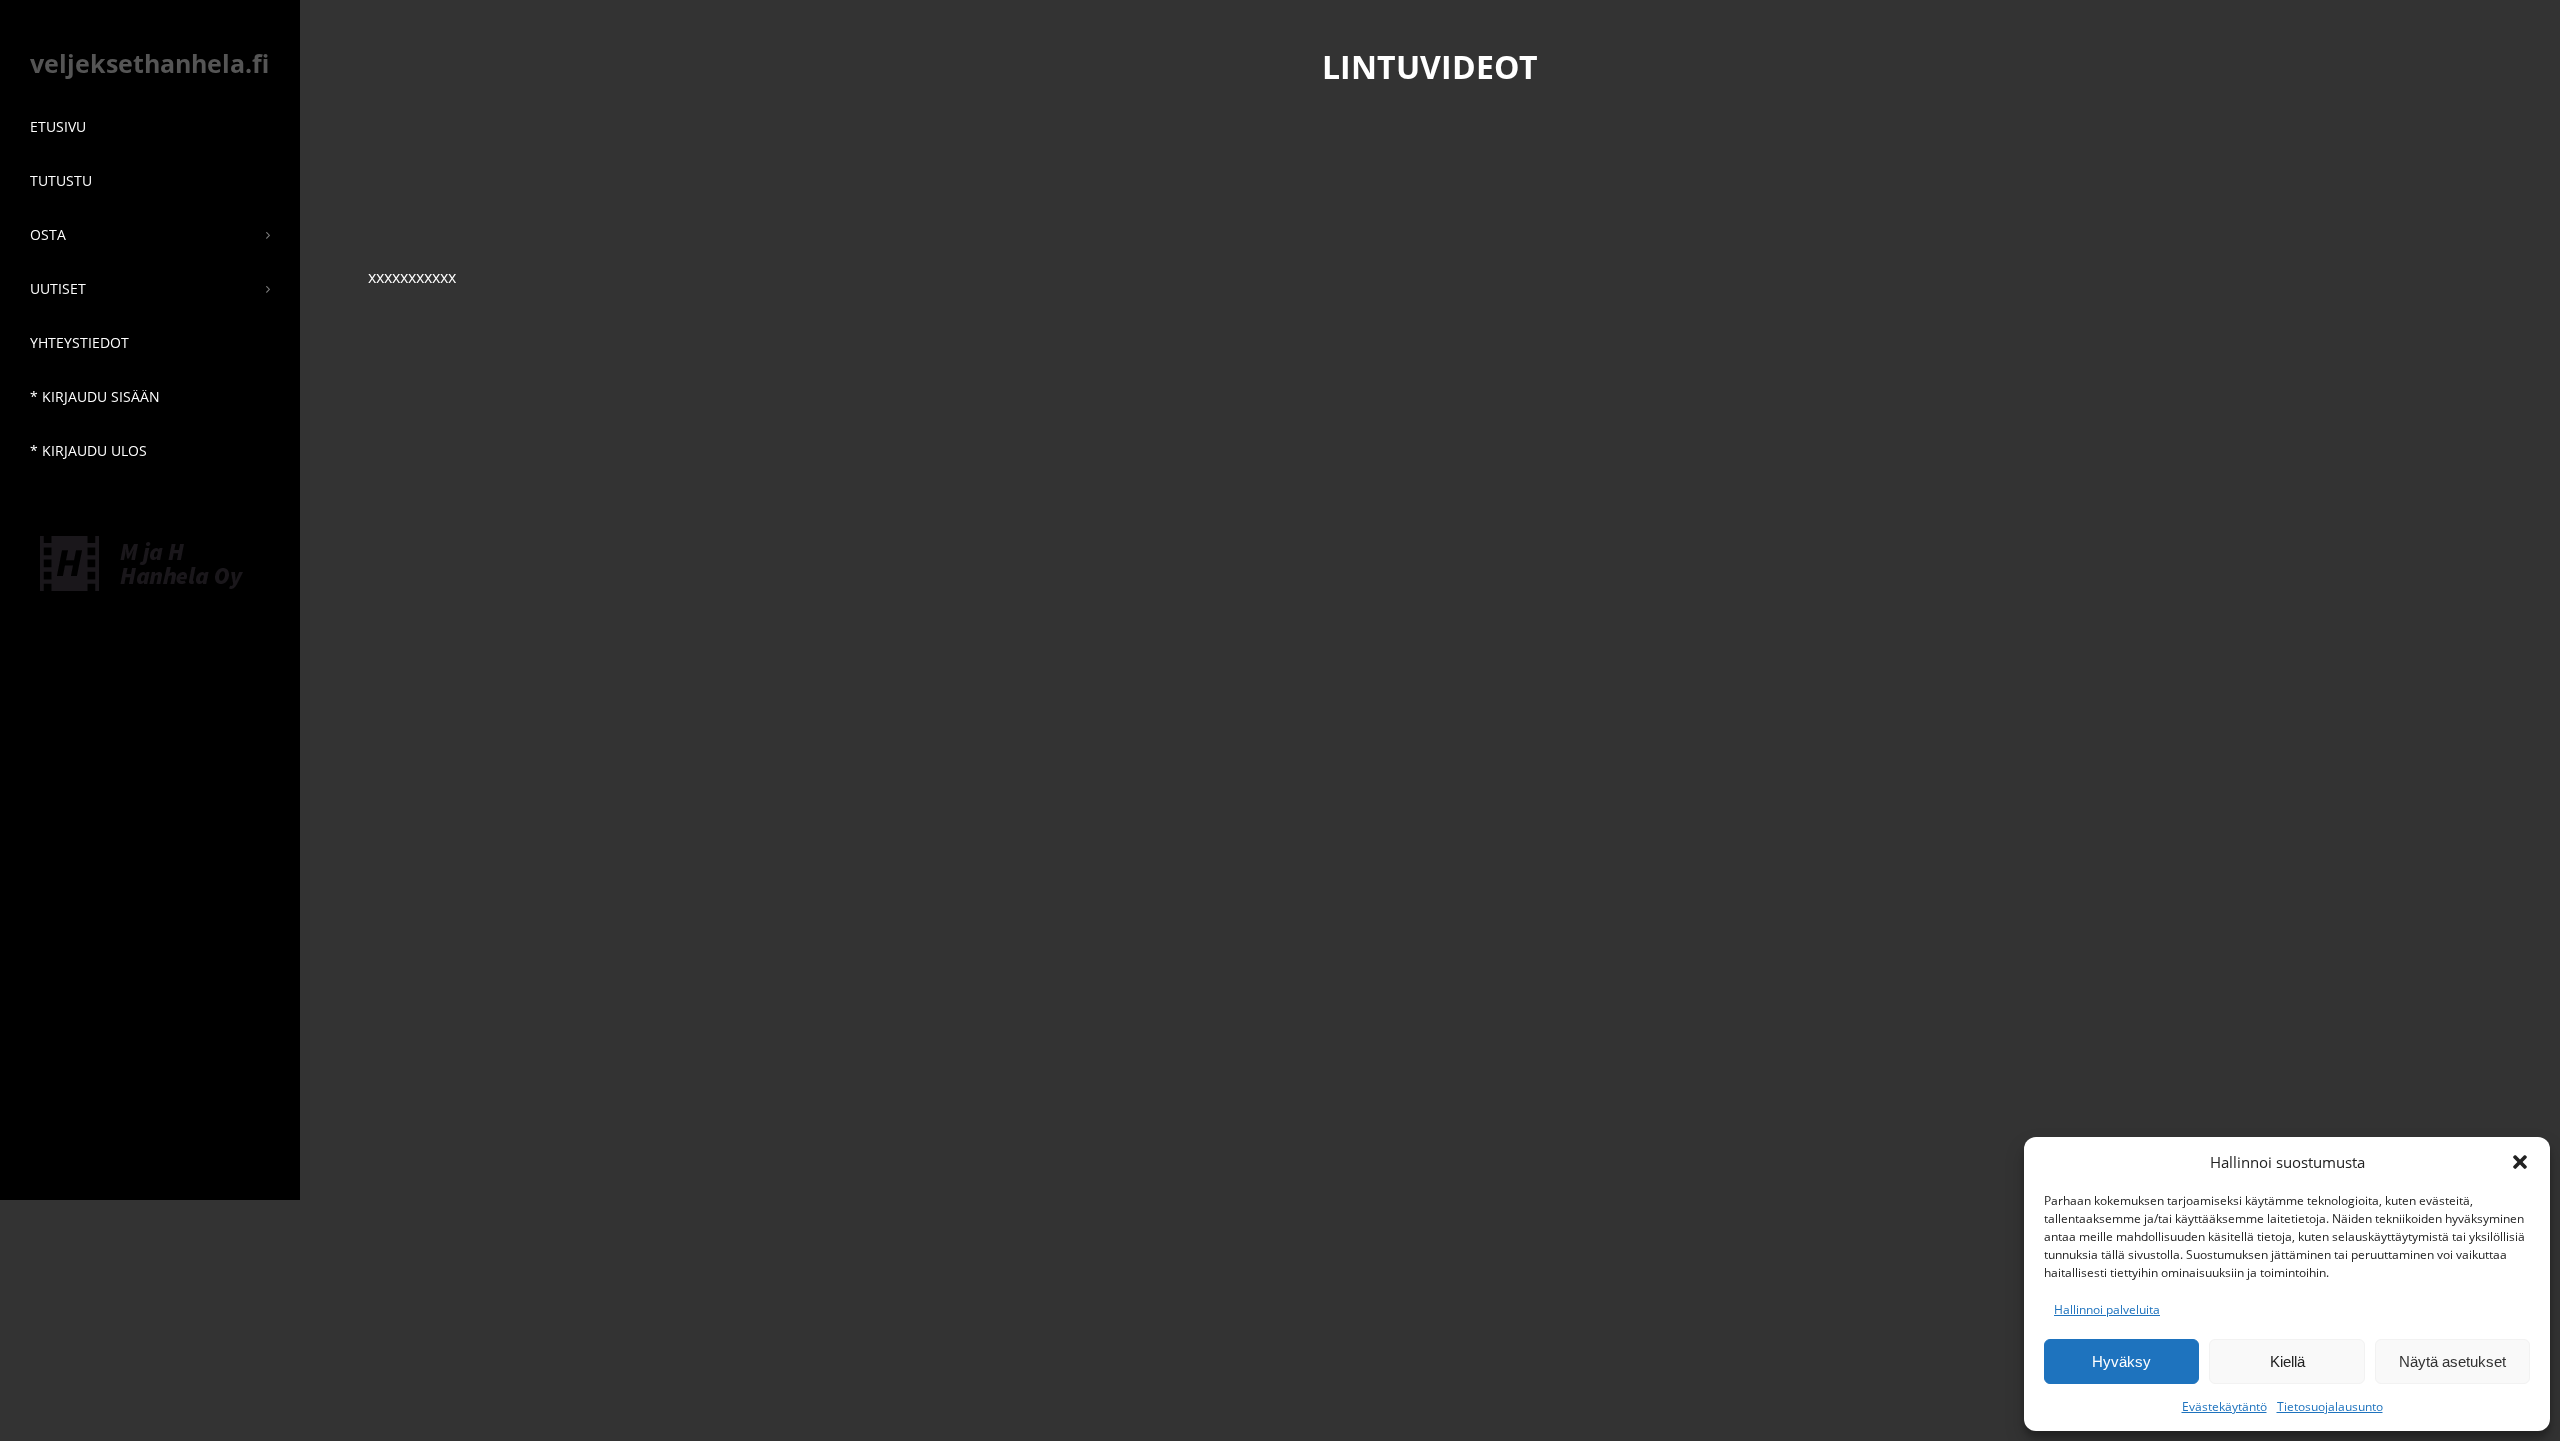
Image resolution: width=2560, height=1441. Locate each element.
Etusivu (58, 126)
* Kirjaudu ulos (88, 450)
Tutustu (61, 180)
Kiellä (2287, 1361)
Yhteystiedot (79, 342)
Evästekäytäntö (2224, 1406)
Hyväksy (2121, 1361)
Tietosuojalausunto (2330, 1406)
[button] (2520, 1162)
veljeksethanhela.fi (149, 63)
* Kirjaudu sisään (95, 396)
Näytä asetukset (2452, 1361)
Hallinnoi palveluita (2107, 1309)
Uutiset (58, 288)
